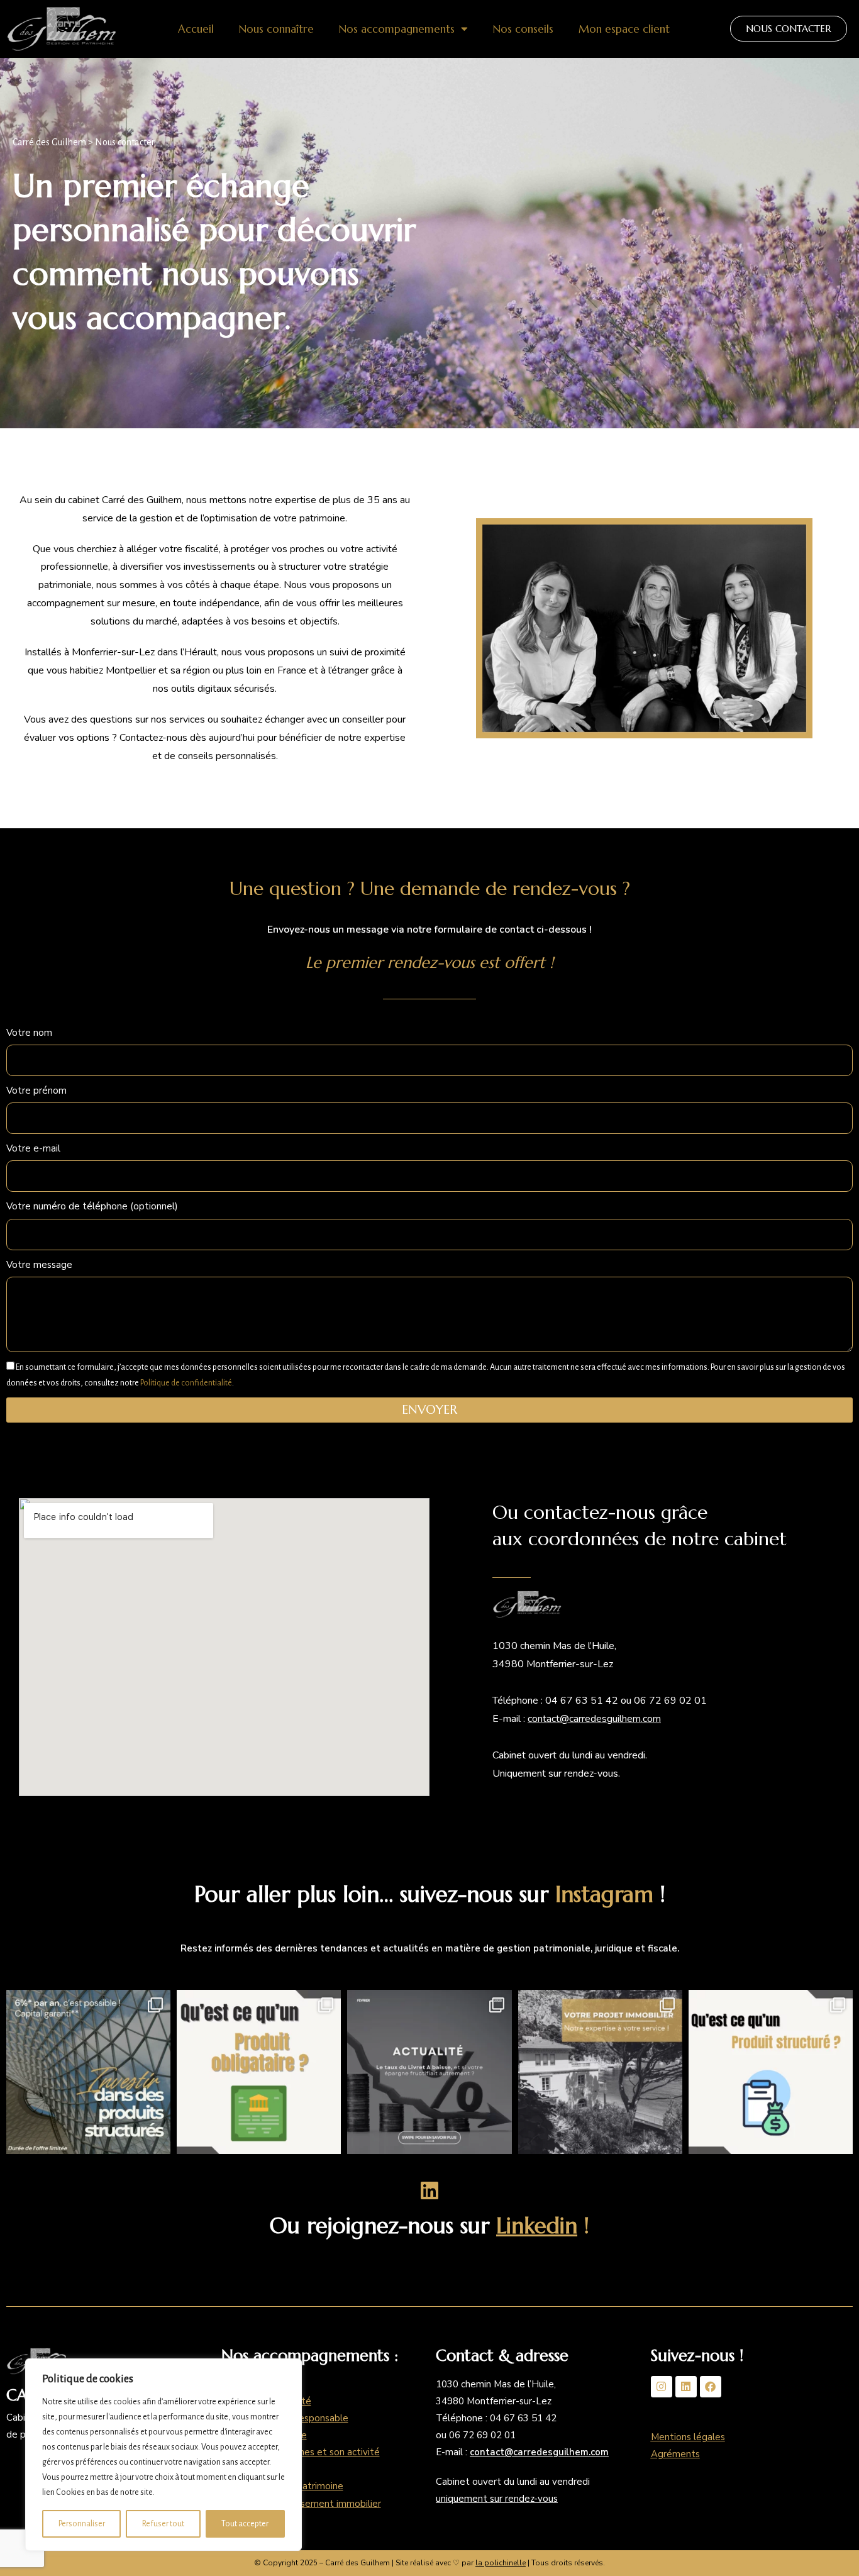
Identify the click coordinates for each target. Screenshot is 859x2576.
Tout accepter (245, 2524)
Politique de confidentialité (186, 1383)
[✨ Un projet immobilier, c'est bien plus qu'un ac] (600, 2072)
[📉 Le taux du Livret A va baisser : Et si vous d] (429, 2072)
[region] (163, 2455)
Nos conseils (523, 29)
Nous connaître (276, 29)
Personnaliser (82, 2524)
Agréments (675, 2454)
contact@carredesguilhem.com (594, 1719)
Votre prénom (36, 1091)
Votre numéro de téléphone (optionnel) (92, 1206)
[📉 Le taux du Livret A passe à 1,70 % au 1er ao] (88, 2072)
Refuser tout (163, 2524)
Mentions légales (688, 2437)
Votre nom (29, 1033)
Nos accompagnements (397, 29)
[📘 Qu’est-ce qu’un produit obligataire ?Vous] (259, 2072)
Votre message (39, 1265)
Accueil (196, 29)
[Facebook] (711, 2387)
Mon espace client (624, 29)
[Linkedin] (686, 2387)
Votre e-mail (33, 1148)
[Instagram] (662, 2387)
